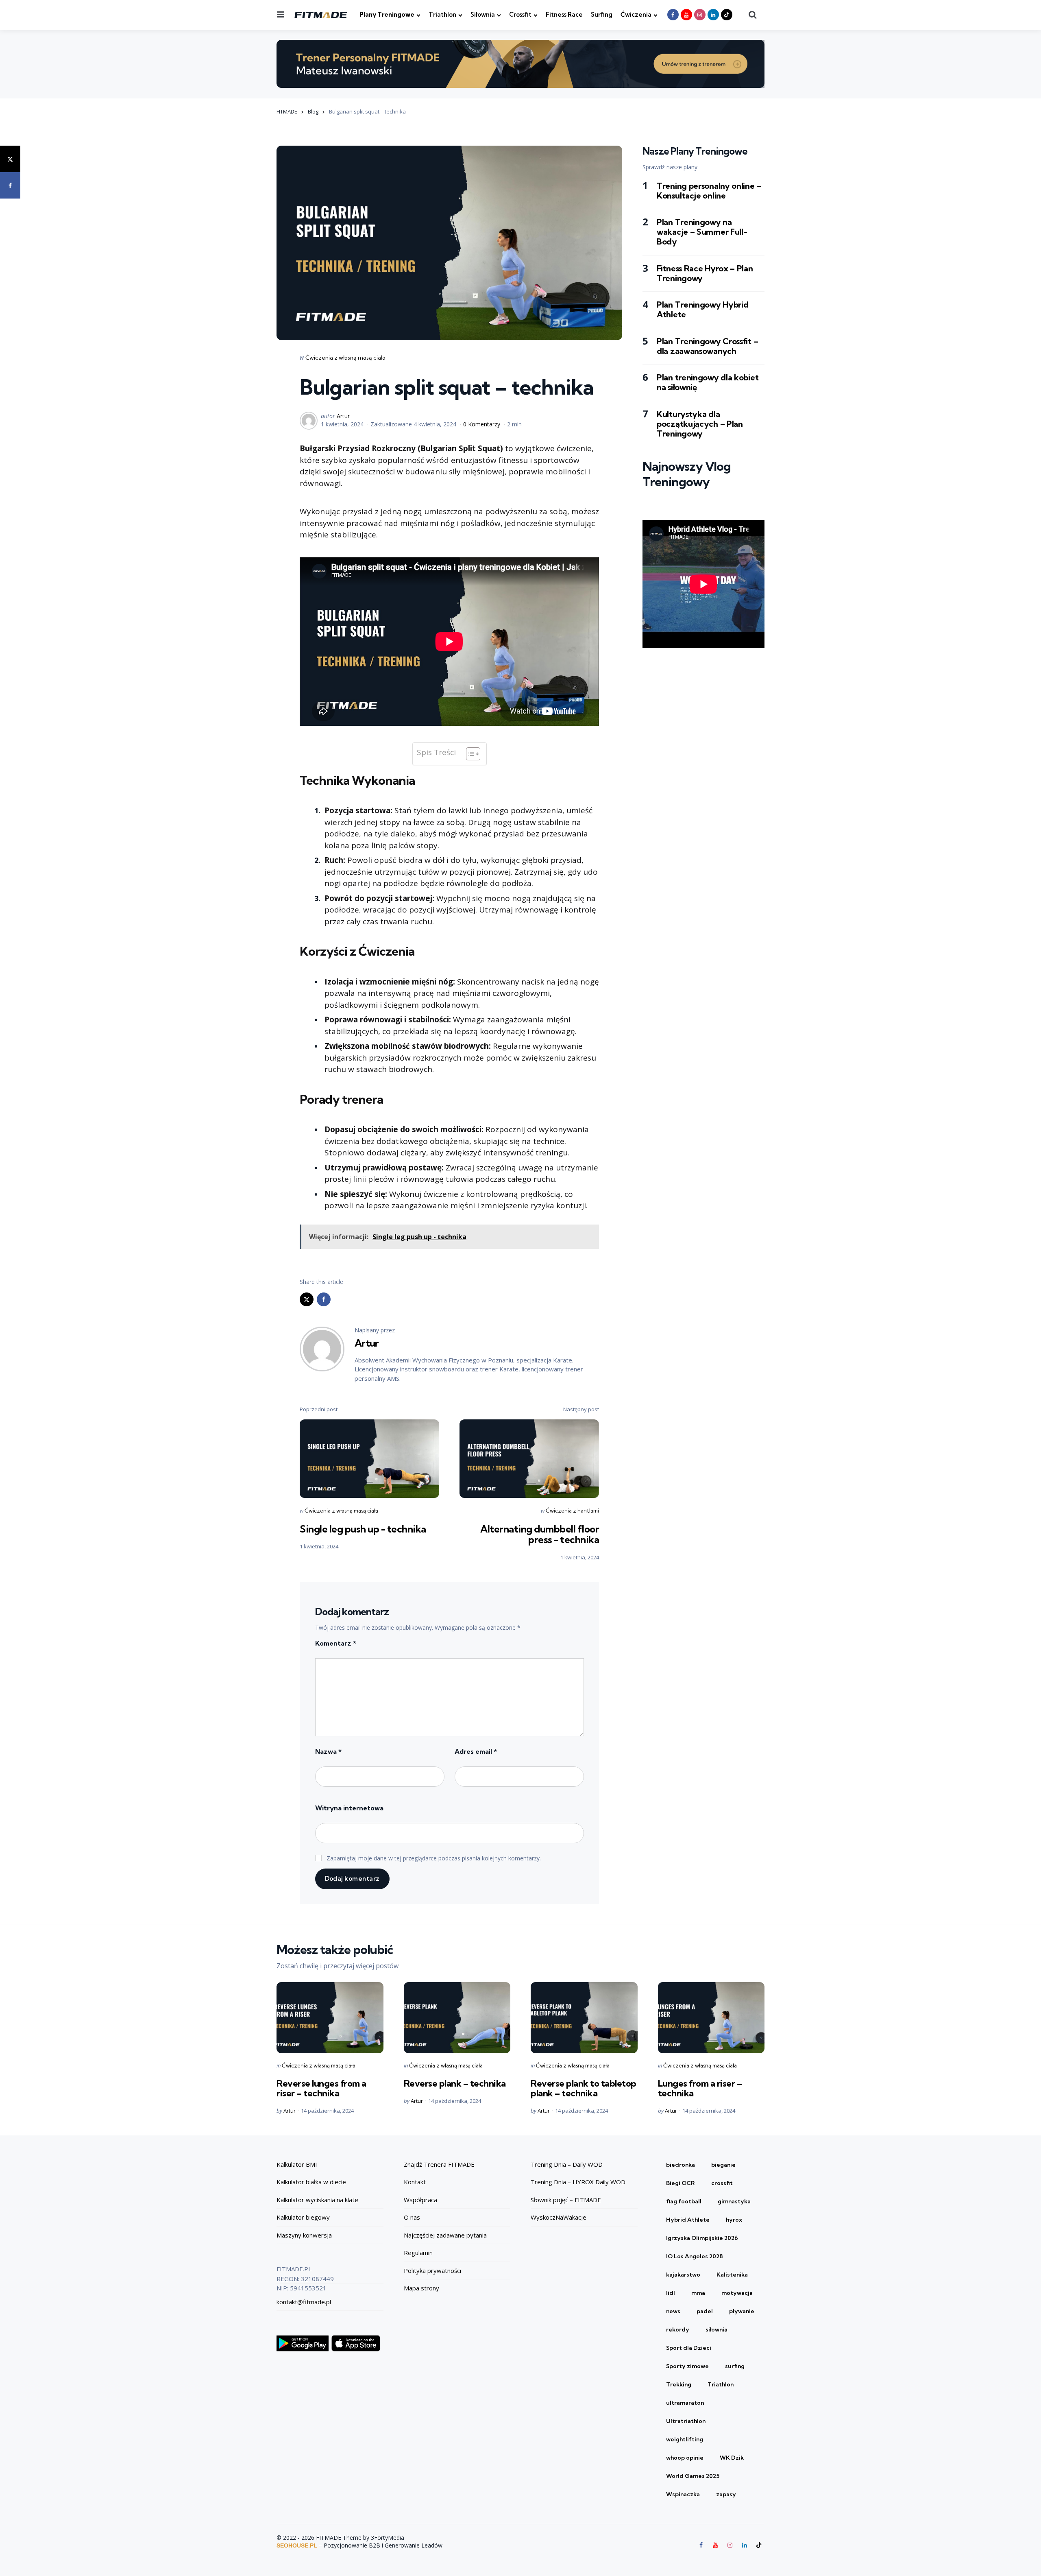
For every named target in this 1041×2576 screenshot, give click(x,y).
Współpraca (420, 2200)
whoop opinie (685, 2458)
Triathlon (442, 14)
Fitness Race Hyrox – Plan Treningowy (705, 273)
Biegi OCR (681, 2183)
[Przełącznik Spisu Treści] (469, 754)
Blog (313, 111)
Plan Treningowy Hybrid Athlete (702, 310)
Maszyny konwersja (304, 2235)
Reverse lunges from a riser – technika (321, 2088)
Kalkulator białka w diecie (311, 2182)
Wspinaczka (683, 2494)
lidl (671, 2293)
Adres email (476, 1751)
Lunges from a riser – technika (700, 2088)
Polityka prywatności (432, 2270)
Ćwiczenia (636, 14)
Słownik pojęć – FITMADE (566, 2200)
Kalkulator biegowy (303, 2217)
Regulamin (418, 2253)
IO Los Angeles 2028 (695, 2256)
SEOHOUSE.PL (297, 2545)
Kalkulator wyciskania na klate (317, 2200)
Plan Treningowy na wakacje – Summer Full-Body (702, 232)
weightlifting (685, 2439)
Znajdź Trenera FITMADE (439, 2164)
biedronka (681, 2165)
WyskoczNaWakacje (559, 2217)
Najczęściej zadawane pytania (445, 2235)
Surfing (602, 14)
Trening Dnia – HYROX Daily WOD (578, 2182)
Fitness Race (564, 14)
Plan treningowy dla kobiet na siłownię (708, 382)
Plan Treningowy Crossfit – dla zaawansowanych (707, 346)
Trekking (679, 2384)
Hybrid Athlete (688, 2220)
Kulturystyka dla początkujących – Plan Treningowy (700, 424)
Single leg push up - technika (363, 1529)
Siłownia (483, 14)
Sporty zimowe (687, 2366)
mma (698, 2293)
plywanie (742, 2311)
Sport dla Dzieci (689, 2348)
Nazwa (328, 1751)
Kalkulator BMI (297, 2164)
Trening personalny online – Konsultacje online (709, 190)
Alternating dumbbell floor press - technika (540, 1534)
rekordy (678, 2329)
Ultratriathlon (686, 2421)
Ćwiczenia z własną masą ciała (345, 358)
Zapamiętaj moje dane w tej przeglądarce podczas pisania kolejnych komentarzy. (434, 1858)
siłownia (717, 2329)
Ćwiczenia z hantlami (572, 1511)
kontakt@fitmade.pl (304, 2302)
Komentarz (336, 1643)
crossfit (722, 2183)
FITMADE (287, 111)
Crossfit (520, 14)
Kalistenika (732, 2275)
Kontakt (415, 2182)
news (673, 2311)
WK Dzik (732, 2458)
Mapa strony (421, 2288)
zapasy (726, 2494)
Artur (343, 416)
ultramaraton (685, 2403)
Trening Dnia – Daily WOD (567, 2164)
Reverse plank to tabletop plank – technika (584, 2088)
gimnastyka (734, 2201)
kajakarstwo (683, 2275)
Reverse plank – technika (455, 2083)
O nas (412, 2217)
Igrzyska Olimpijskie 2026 (702, 2238)
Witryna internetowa (349, 1808)
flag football (684, 2201)
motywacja (737, 2293)
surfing (735, 2366)
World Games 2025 (693, 2476)
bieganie (723, 2165)
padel (705, 2311)
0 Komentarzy (482, 424)
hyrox (734, 2220)
